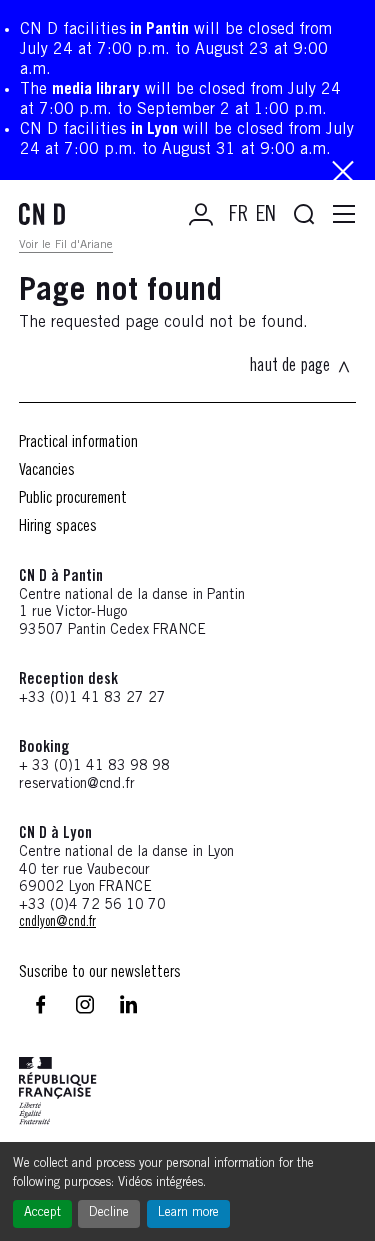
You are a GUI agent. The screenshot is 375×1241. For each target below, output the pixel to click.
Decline (109, 1213)
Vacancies (47, 471)
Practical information (78, 443)
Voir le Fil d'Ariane (66, 245)
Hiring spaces (58, 527)
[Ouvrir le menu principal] (344, 215)
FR (238, 216)
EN (266, 216)
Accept (42, 1213)
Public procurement (73, 499)
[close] (343, 173)
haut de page (289, 367)
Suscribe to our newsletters (100, 973)
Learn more (188, 1213)
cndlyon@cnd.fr (57, 923)
